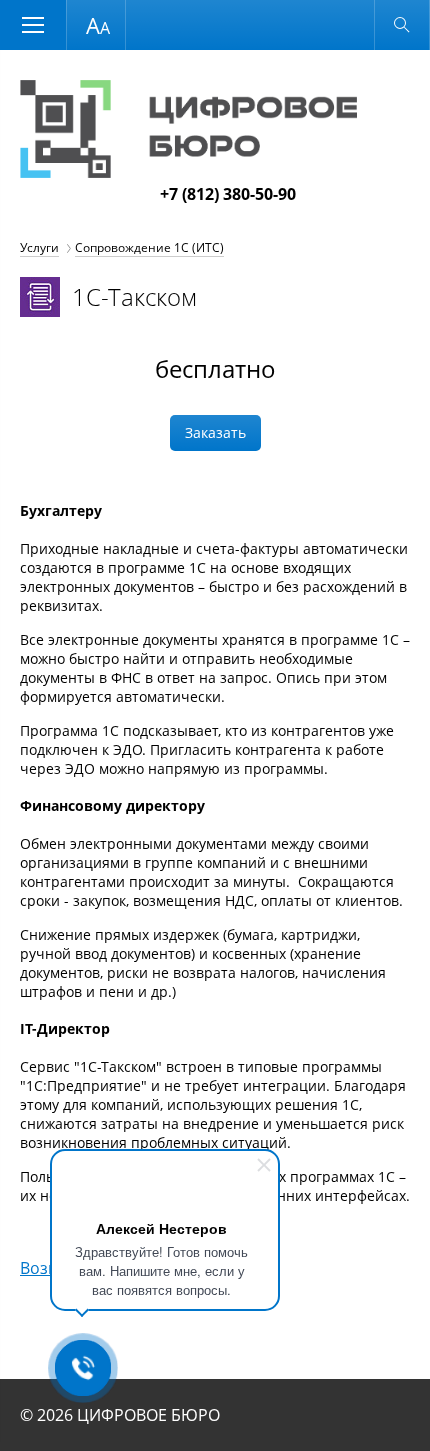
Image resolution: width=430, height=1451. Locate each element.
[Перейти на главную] (188, 172)
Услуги (39, 247)
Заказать (215, 432)
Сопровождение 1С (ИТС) (149, 247)
